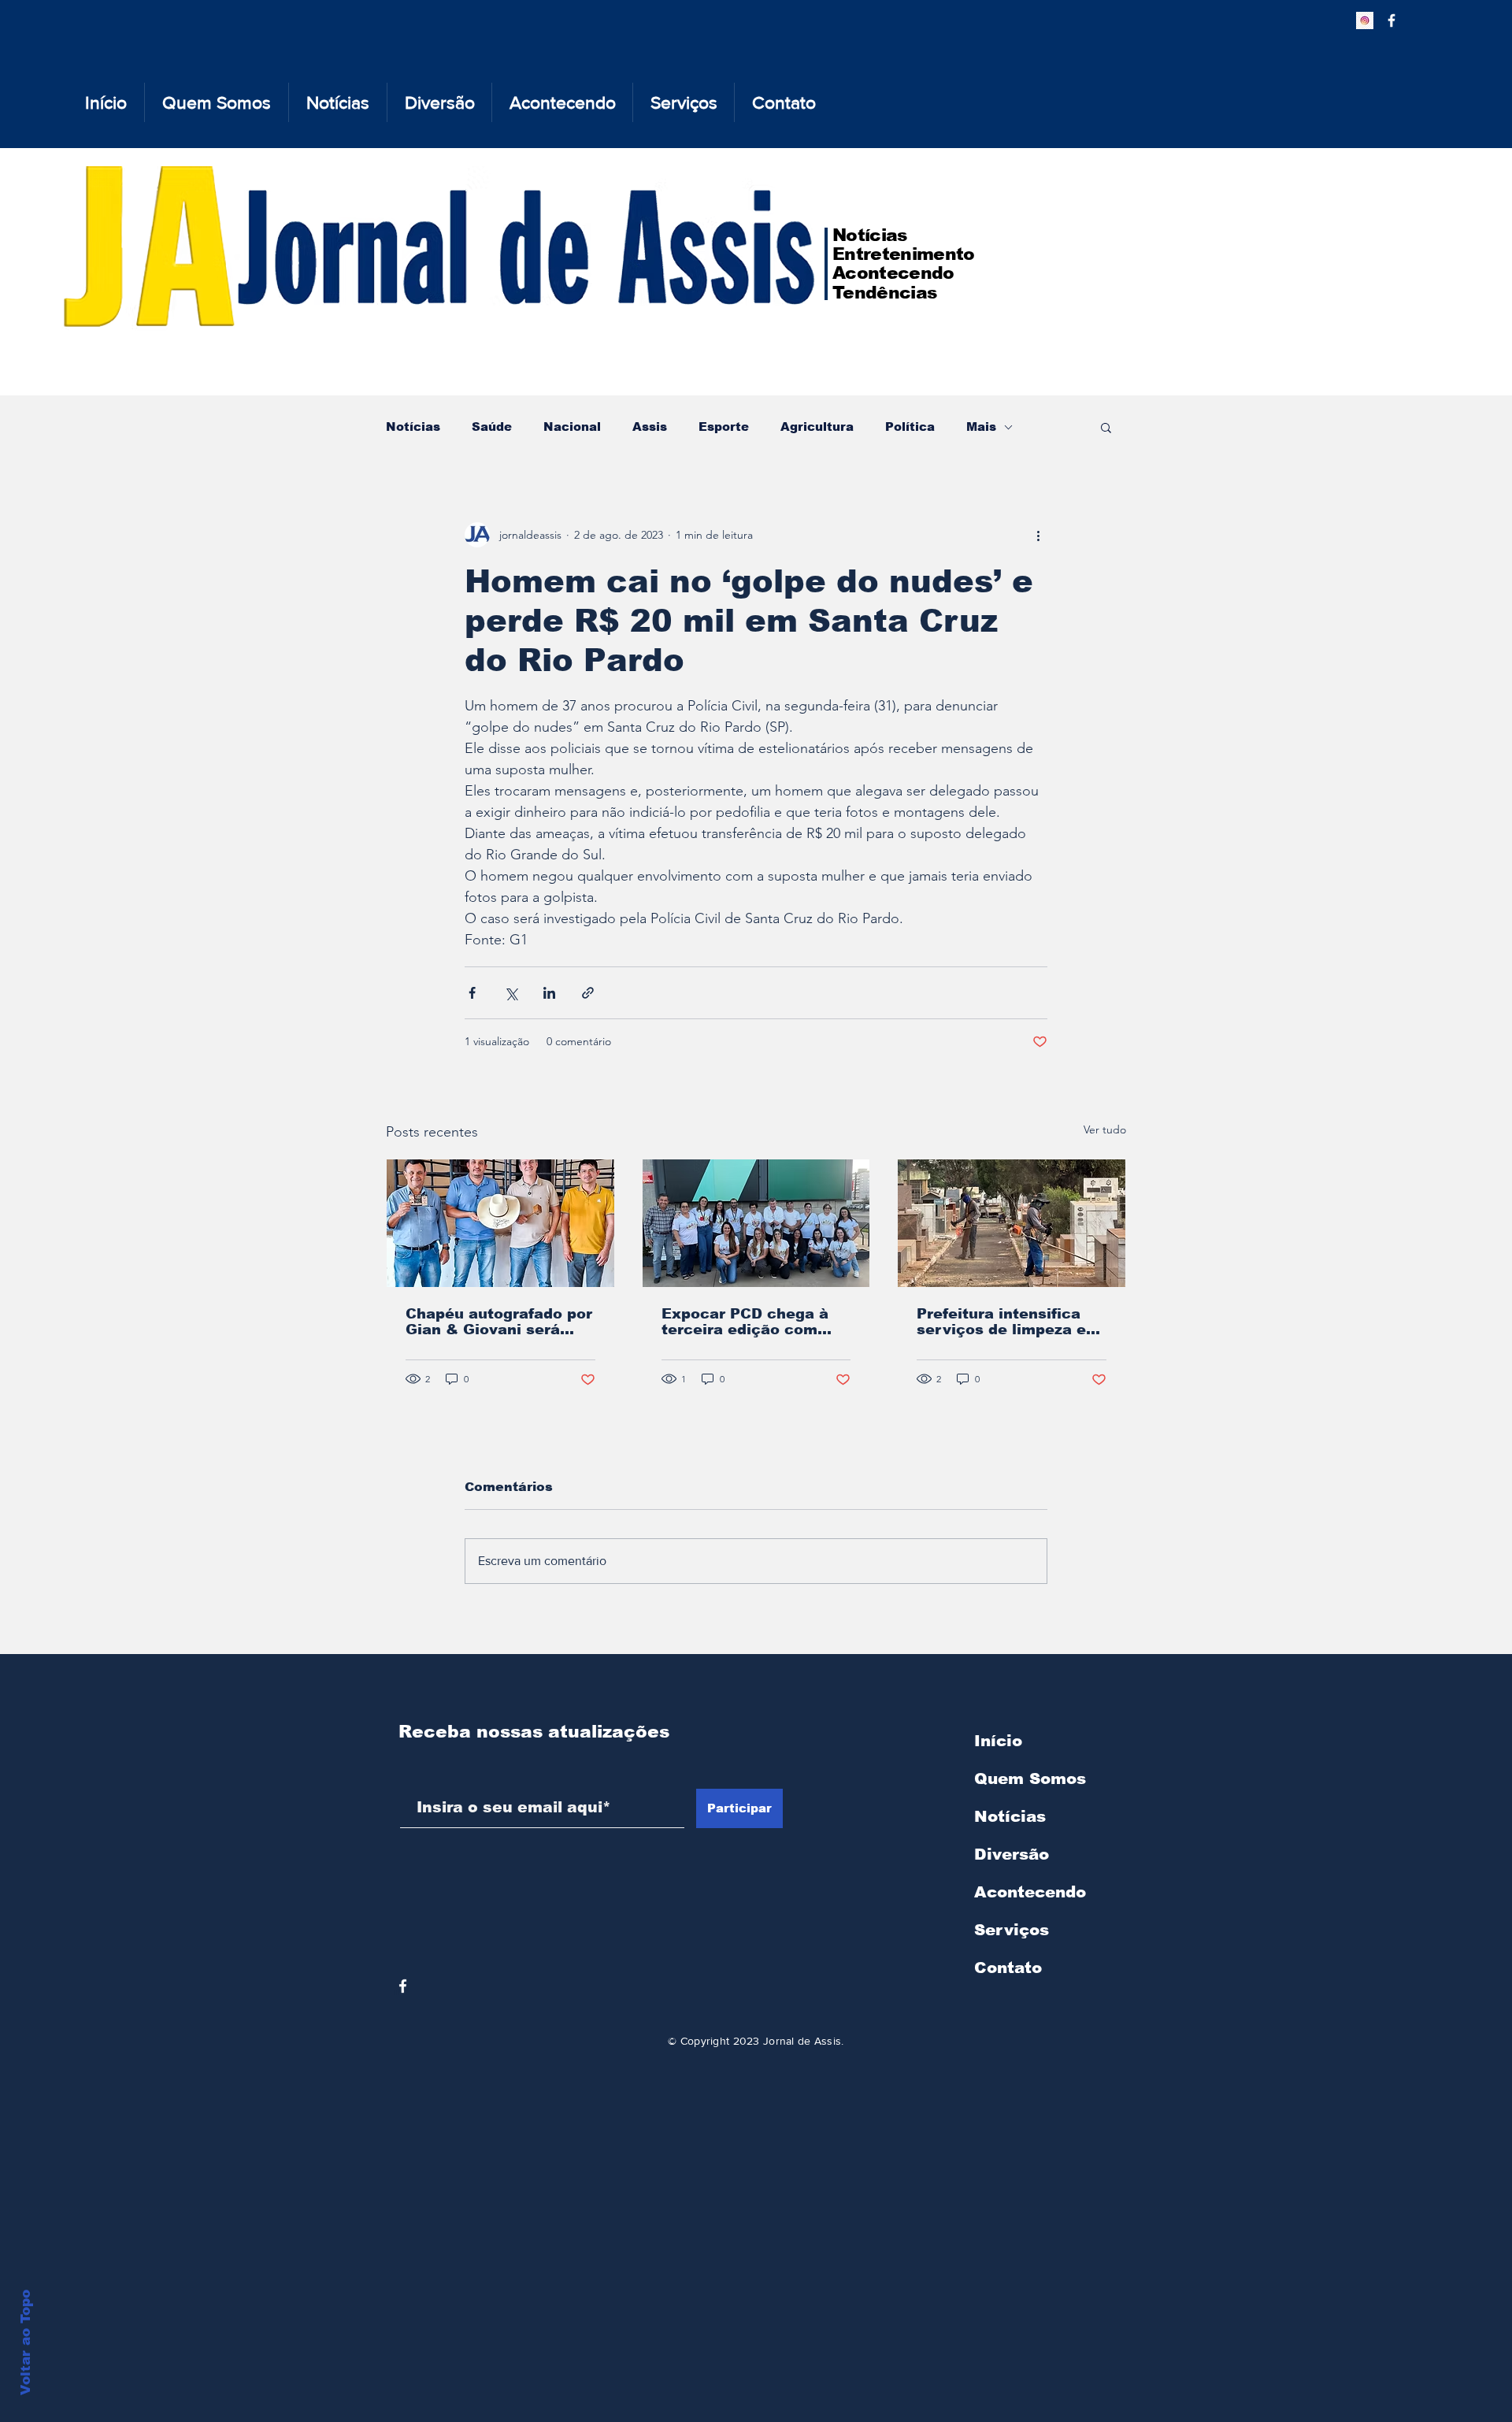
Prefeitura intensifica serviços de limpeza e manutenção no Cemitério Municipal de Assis (1006, 1322)
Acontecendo (1030, 1892)
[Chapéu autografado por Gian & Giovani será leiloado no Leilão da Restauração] (500, 1223)
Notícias (413, 427)
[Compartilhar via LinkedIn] (549, 993)
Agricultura (817, 427)
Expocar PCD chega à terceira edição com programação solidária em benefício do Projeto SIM (754, 1322)
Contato (1008, 1968)
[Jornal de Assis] (1365, 20)
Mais (981, 427)
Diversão (1012, 1854)
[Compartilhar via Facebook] (472, 993)
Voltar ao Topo (26, 2342)
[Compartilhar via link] (588, 993)
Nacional (572, 427)
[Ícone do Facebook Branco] (403, 1986)
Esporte (724, 427)
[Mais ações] (1038, 535)
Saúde (492, 427)
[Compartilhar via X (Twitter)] (511, 993)
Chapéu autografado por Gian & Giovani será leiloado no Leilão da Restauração (499, 1322)
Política (910, 427)
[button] (1106, 427)
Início (998, 1741)
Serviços (1012, 1930)
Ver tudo (1105, 1129)
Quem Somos (1030, 1778)
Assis (650, 427)
